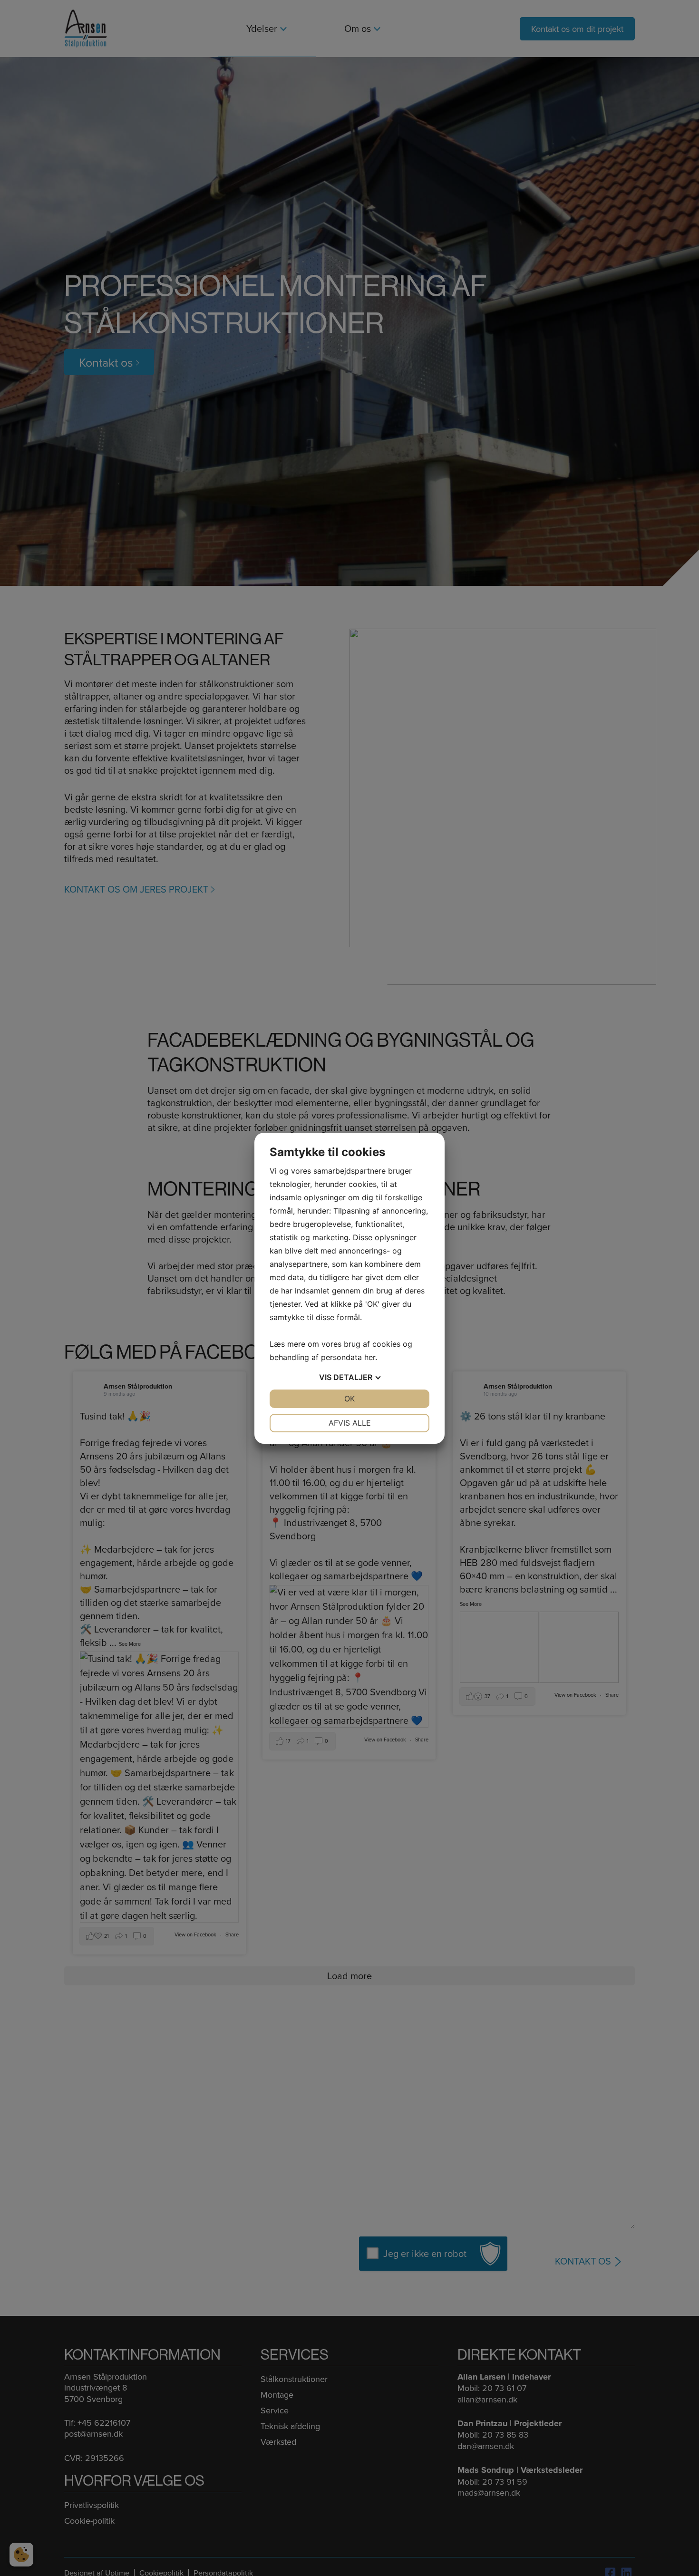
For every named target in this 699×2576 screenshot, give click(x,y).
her (370, 1357)
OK (349, 1399)
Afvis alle (350, 1423)
